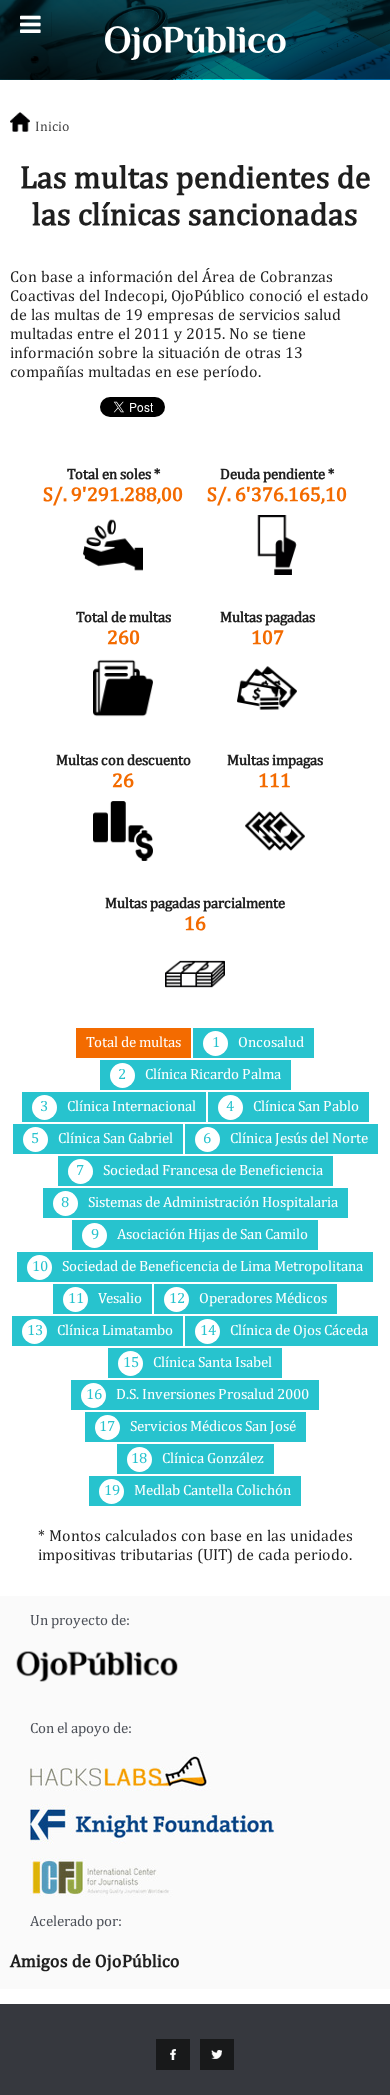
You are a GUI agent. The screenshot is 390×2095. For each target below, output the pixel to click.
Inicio (52, 126)
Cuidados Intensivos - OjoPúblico (195, 40)
